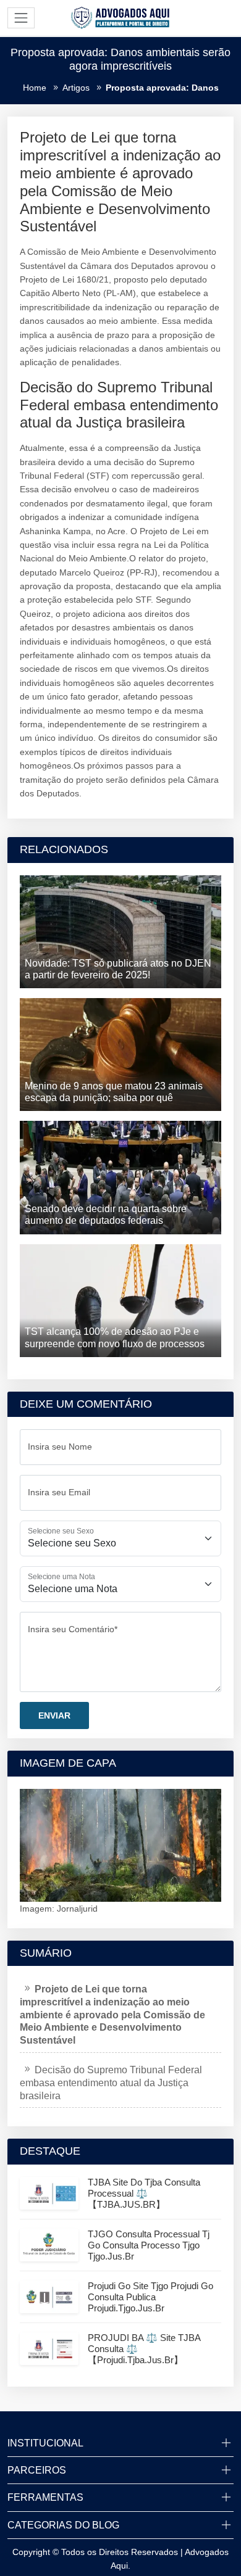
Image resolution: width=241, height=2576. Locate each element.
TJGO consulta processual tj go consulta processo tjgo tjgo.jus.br (149, 2245)
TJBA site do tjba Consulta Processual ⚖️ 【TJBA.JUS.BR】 (144, 2193)
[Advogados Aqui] (120, 17)
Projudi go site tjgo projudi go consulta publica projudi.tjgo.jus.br (150, 2297)
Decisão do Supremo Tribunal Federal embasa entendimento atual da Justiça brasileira (111, 2083)
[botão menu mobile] (21, 18)
